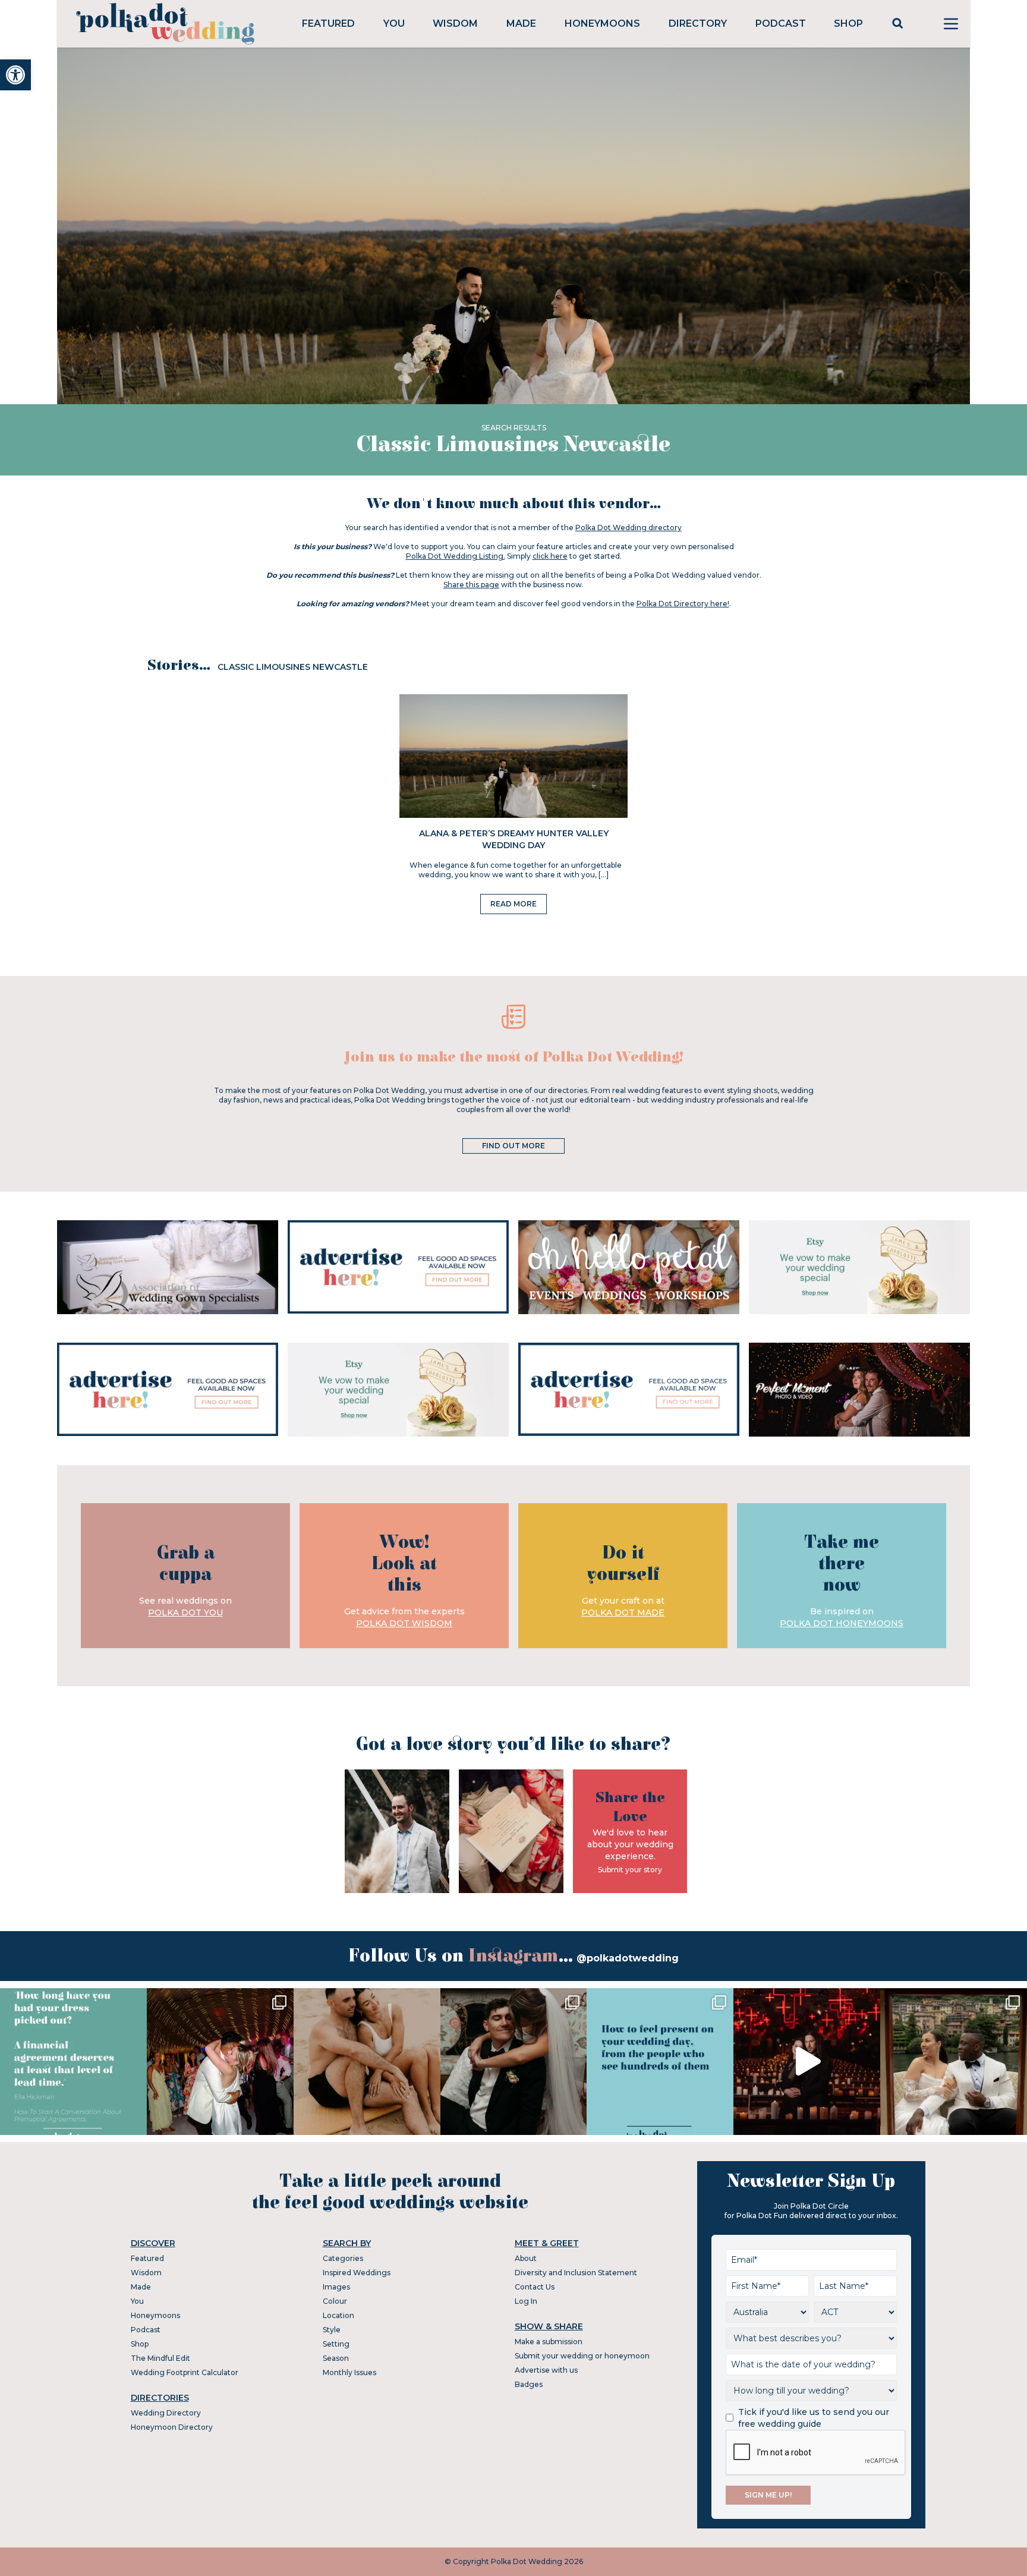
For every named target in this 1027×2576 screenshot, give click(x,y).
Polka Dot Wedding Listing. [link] (456, 556)
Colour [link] (335, 2301)
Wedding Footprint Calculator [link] (185, 2372)
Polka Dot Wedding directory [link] (629, 528)
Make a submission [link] (549, 2342)
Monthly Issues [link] (349, 2372)
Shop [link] (848, 23)
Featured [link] (328, 23)
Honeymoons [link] (602, 23)
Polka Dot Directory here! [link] (683, 604)
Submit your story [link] (630, 1870)
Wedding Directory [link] (166, 2413)
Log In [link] (526, 2301)
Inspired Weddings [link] (357, 2273)
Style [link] (332, 2330)
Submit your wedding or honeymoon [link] (582, 2356)
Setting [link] (336, 2344)
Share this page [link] (471, 585)
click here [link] (550, 556)
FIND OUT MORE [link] (513, 1146)
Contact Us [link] (535, 2287)
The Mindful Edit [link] (160, 2358)
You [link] (394, 23)
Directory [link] (698, 23)
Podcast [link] (781, 23)
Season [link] (336, 2358)
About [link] (526, 2258)
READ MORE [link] (513, 904)
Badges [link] (529, 2384)
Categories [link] (343, 2258)
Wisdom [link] (455, 23)
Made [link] (521, 23)
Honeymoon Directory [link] (172, 2427)
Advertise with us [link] (546, 2370)
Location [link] (338, 2315)
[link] (15, 75)
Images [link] (336, 2287)
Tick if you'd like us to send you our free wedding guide (814, 2418)
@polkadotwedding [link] (628, 1958)
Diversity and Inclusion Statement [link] (576, 2273)
